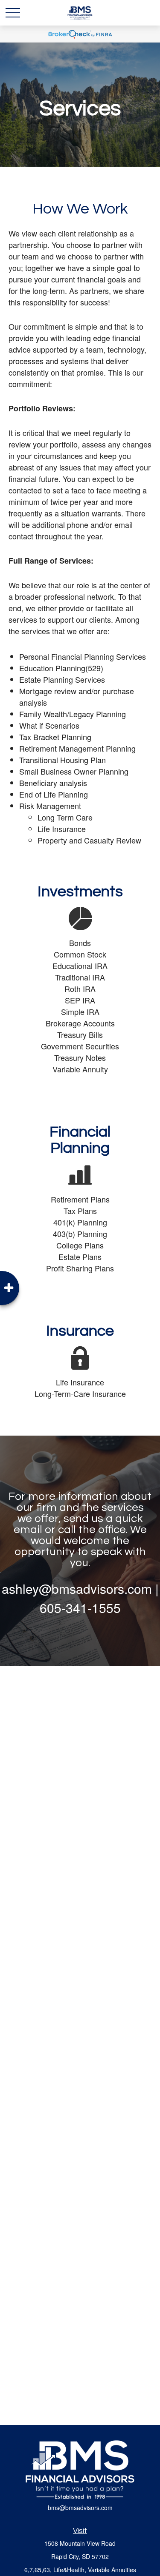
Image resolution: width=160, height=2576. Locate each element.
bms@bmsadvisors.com (80, 2508)
